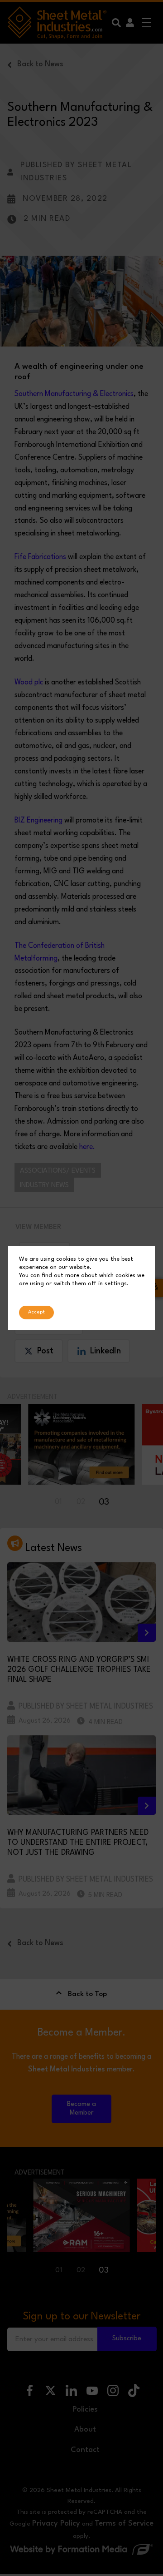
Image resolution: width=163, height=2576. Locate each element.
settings (116, 1284)
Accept (36, 1312)
